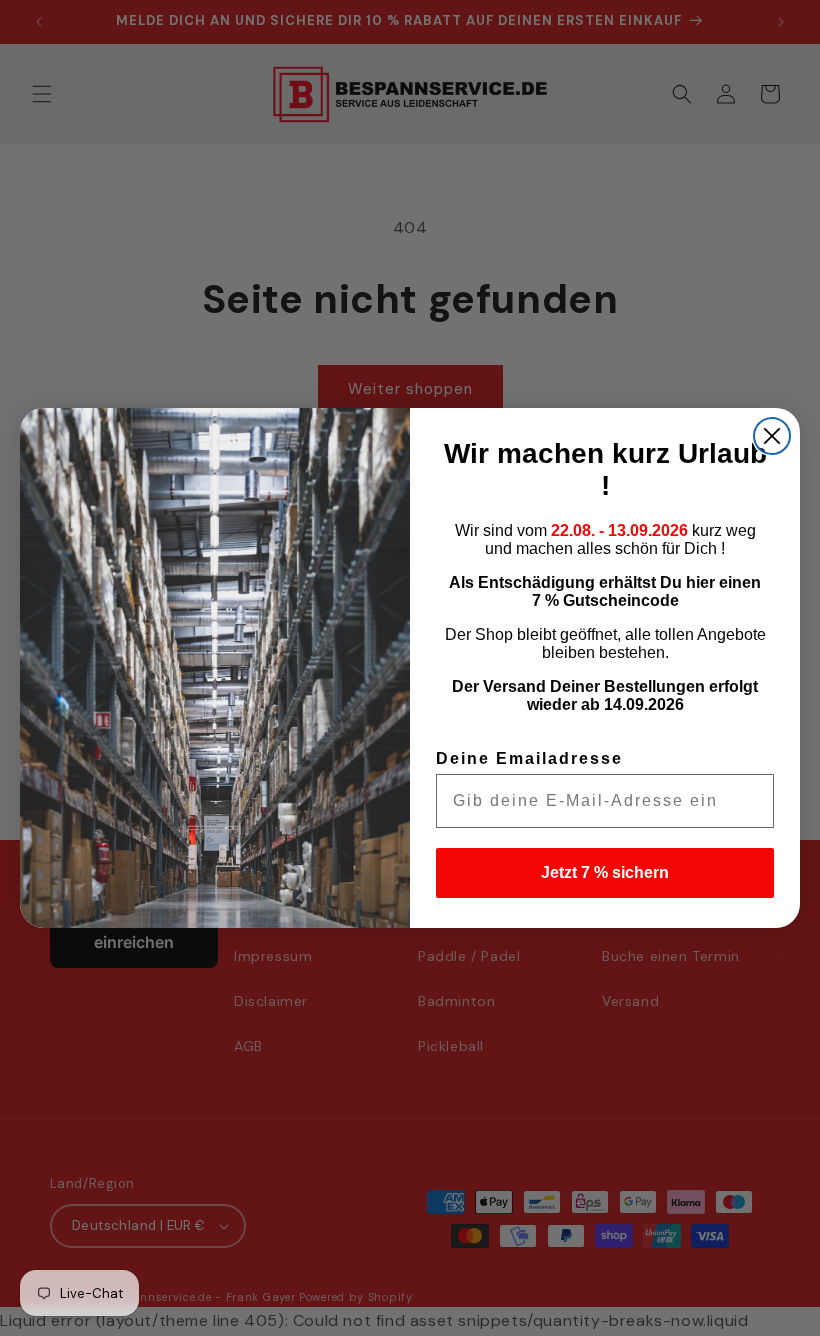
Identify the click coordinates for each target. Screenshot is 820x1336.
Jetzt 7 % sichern (605, 872)
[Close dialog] (772, 436)
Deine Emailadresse (529, 758)
